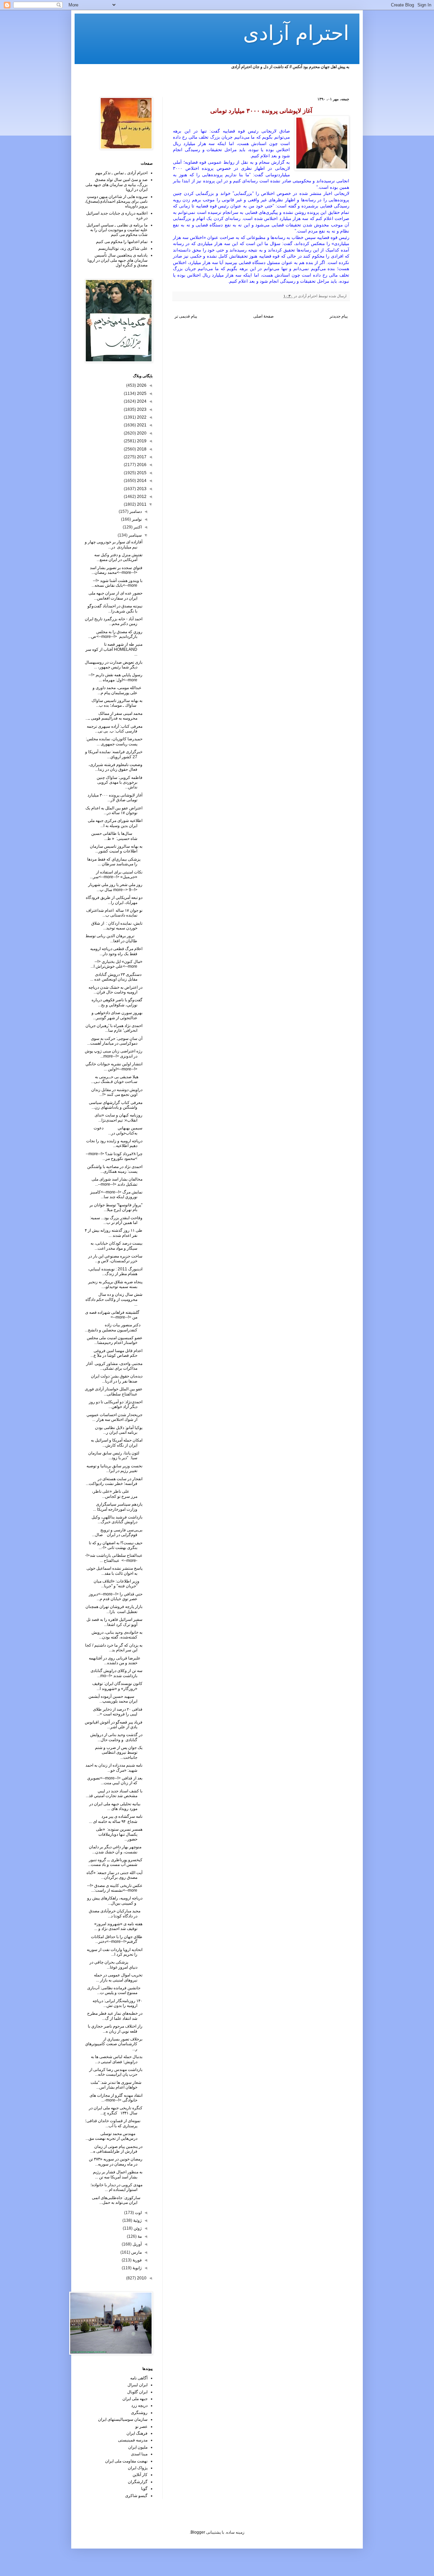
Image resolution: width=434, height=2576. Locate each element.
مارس (136, 2252)
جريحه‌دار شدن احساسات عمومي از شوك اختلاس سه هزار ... (114, 1417)
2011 (141, 504)
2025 (141, 394)
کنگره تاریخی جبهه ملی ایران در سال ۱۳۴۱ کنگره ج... (116, 2110)
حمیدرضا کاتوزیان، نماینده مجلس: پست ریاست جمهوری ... (114, 741)
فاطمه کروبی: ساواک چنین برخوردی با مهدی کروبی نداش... (120, 782)
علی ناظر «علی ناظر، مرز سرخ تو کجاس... (117, 1494)
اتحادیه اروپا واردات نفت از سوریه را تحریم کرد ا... (115, 1952)
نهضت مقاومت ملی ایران (126, 2461)
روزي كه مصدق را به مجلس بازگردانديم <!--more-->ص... (115, 634)
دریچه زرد (139, 2406)
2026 (141, 385)
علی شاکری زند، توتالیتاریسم (123, 248)
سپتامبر (135, 535)
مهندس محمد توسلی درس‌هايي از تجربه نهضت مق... (114, 2136)
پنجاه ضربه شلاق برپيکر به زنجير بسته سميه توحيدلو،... (115, 1284)
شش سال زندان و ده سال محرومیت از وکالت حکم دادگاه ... (114, 1299)
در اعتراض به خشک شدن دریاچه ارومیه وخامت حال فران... (115, 990)
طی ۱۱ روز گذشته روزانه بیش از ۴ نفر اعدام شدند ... (114, 1233)
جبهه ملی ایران (135, 2399)
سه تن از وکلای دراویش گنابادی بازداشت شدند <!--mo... (116, 1673)
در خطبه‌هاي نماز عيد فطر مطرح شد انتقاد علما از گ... (115, 2016)
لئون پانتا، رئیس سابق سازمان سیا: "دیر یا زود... (115, 1455)
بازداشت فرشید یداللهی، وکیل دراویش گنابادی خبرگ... (117, 1520)
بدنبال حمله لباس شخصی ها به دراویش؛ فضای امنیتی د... (117, 2059)
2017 (141, 457)
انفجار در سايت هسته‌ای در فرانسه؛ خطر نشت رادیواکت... (114, 1481)
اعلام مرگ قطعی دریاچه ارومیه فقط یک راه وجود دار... (116, 951)
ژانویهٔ (137, 2268)
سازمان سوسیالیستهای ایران (123, 2419)
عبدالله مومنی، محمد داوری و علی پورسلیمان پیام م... (117, 690)
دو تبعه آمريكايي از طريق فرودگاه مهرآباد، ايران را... (114, 900)
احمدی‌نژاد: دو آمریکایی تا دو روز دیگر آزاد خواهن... (116, 1404)
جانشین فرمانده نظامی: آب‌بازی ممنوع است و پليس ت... (115, 1990)
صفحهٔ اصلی (263, 316)
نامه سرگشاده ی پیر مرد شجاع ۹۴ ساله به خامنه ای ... (116, 1819)
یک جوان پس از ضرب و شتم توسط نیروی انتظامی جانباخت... (119, 1753)
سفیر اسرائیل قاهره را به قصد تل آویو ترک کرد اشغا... (114, 1622)
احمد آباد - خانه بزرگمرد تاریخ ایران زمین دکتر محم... (114, 621)
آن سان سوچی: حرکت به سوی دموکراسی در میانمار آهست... (115, 1041)
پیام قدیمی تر (186, 316)
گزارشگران (138, 2482)
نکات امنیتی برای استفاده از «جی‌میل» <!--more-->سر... (116, 874)
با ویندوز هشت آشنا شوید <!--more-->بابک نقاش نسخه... (117, 583)
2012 (141, 497)
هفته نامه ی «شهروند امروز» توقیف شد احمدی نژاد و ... (118, 1926)
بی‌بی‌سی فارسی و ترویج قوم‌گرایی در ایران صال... (117, 1532)
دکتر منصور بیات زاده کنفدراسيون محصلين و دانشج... (114, 1327)
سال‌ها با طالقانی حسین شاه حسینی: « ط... (117, 836)
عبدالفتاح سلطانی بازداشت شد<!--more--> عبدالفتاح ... (114, 1558)
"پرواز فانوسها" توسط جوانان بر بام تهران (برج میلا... (116, 1207)
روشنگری (139, 2413)
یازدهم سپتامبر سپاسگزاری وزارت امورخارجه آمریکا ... (118, 1507)
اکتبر (137, 527)
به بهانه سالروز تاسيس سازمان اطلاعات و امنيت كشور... (116, 849)
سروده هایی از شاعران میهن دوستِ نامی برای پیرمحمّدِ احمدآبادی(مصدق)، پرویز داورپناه (116, 202)
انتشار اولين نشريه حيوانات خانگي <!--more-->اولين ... (114, 1066)
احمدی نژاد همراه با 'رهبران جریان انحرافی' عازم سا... (114, 1028)
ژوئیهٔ (137, 2220)
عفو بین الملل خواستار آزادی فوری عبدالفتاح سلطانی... (114, 1391)
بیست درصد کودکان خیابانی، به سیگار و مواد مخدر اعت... (116, 1246)
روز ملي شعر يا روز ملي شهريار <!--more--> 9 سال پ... (115, 887)
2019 (141, 441)
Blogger (198, 2532)
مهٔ (139, 2236)
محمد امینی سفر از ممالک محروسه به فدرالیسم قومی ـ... (114, 716)
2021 (141, 425)
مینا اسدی (139, 2454)
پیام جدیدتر (339, 316)
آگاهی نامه (139, 2378)
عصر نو (141, 2427)
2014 (141, 481)
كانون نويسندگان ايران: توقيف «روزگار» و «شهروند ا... (117, 1686)
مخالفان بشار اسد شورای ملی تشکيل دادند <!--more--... (117, 1182)
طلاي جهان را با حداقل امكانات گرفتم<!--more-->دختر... (117, 1939)
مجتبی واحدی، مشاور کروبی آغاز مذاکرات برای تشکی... (114, 1366)
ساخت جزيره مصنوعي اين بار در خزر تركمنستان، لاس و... (115, 1259)
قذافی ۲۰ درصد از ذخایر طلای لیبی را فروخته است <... (118, 1712)
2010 (141, 2278)
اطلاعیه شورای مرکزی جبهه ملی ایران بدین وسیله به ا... (115, 823)
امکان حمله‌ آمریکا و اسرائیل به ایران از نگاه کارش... (117, 1443)
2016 (141, 465)
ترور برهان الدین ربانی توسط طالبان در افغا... (114, 938)
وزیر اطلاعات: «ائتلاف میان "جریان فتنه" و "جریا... (118, 1584)
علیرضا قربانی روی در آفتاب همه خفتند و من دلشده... (116, 1661)
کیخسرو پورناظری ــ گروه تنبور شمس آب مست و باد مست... (115, 1862)
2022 (141, 417)
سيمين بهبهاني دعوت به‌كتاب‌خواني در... (118, 1130)
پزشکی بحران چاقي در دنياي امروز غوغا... (116, 1965)
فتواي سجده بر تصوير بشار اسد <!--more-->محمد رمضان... (116, 570)
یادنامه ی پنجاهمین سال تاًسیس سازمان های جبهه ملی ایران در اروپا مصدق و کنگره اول (117, 260)
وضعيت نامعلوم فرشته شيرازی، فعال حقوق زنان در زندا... (115, 767)
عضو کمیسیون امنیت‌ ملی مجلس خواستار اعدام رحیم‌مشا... (115, 1340)
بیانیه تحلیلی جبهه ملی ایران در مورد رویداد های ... (116, 1806)
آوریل (137, 2244)
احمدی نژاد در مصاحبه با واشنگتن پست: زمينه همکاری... (115, 1169)
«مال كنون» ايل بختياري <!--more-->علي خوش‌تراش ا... (116, 964)
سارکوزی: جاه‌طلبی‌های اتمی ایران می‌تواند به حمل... (117, 2200)
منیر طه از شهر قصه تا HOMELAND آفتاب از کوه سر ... (114, 649)
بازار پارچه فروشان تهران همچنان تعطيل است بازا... (114, 1609)
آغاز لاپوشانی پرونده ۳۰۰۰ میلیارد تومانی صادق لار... (115, 798)
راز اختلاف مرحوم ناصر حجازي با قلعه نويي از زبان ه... (115, 2029)
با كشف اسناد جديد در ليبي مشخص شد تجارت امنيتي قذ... (114, 1793)
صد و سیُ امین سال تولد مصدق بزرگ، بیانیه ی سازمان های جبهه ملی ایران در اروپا (116, 185)
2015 (141, 473)
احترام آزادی (296, 33)
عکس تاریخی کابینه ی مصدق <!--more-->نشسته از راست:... (115, 1888)
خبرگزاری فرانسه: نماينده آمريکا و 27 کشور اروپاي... (114, 754)
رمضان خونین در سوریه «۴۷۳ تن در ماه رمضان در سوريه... (116, 2161)
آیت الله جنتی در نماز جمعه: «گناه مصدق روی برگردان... (114, 1875)
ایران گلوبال (137, 2392)
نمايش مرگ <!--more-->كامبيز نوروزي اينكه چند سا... (116, 1194)
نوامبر (136, 519)
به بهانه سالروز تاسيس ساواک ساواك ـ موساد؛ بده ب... (117, 703)
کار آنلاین (140, 2475)
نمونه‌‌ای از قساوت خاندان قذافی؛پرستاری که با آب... (114, 2123)
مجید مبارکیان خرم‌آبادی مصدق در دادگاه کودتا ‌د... (116, 1913)
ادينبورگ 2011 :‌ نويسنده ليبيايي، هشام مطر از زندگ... (115, 1271)
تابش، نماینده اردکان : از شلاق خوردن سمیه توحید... (117, 926)
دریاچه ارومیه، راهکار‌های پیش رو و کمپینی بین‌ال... (115, 1900)
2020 (141, 433)
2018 (141, 449)
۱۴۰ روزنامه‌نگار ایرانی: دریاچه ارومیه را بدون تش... (117, 2003)
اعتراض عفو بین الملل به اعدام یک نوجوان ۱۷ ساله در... (114, 810)
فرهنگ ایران (137, 2433)
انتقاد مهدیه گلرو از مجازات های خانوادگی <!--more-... (116, 2098)
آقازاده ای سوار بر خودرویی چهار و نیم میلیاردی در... (114, 544)
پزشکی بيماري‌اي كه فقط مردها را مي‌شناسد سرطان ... (115, 862)
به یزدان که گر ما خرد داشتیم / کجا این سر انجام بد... (114, 1648)
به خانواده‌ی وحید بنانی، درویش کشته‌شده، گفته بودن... (117, 1635)
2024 (141, 401)
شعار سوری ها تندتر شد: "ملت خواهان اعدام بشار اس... (116, 2085)
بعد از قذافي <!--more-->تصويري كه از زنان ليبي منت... (115, 1780)
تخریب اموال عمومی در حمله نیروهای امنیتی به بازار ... (118, 1977)
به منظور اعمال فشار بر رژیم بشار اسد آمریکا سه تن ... (118, 2174)
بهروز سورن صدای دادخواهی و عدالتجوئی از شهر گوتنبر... (117, 1015)
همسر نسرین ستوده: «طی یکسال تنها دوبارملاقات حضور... (119, 1834)
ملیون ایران (138, 2447)
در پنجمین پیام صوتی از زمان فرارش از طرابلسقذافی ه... (116, 2149)
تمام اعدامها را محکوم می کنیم (122, 242)
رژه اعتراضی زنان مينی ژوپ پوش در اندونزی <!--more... (114, 1053)
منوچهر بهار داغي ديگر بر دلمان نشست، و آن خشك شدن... (116, 1849)
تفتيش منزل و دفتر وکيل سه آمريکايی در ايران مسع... (118, 557)
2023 (141, 409)
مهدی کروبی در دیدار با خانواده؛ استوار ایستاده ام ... (116, 2187)
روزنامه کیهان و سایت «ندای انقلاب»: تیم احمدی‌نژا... (119, 1118)
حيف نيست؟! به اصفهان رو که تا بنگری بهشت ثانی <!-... (116, 1545)
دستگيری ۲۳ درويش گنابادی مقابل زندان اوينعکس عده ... (116, 977)
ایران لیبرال (137, 2385)
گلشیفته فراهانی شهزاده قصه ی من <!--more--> (114, 1315)
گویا (144, 2489)
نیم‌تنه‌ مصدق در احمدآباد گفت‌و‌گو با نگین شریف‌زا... (115, 608)
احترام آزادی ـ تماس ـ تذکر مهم (121, 173)
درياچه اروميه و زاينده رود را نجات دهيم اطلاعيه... (114, 1143)
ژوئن (137, 2228)
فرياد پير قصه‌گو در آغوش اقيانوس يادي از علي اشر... (114, 1725)
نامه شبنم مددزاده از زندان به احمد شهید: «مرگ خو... (114, 1768)
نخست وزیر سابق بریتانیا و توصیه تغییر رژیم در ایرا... (114, 1468)
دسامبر (135, 511)
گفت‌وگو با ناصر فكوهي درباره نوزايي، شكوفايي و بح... (117, 1002)
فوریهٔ (137, 2260)
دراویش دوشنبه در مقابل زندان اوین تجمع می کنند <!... (117, 1092)
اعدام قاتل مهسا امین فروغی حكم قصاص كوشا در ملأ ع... (116, 1353)
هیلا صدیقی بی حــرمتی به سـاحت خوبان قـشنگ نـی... (117, 1079)
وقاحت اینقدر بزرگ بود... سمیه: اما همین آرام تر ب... (116, 1220)
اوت (138, 2213)
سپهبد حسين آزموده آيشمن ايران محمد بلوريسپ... (115, 1699)
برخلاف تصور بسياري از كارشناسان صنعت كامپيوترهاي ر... (114, 2044)
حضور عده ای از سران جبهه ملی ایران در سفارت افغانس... (115, 596)
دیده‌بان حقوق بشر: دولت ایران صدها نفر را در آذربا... (117, 1378)
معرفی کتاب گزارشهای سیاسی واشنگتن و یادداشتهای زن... (116, 1105)
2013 (141, 489)
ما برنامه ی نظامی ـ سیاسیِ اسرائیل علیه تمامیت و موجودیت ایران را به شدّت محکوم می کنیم (117, 230)
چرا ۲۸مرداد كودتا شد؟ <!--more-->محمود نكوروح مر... (114, 1156)
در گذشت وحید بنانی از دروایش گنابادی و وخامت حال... (116, 1737)
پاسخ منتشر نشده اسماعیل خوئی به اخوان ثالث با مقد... (114, 1571)
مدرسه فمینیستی (133, 2440)
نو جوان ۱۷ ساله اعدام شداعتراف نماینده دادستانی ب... (114, 913)
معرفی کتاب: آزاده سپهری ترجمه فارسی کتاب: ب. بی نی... (115, 729)
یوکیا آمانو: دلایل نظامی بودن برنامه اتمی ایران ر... (119, 1430)
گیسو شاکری (136, 2496)
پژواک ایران (138, 2468)
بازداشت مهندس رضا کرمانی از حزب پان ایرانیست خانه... (116, 2072)
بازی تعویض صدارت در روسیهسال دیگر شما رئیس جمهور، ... (114, 665)
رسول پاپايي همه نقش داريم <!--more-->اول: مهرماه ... (115, 677)
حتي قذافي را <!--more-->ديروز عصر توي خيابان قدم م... (116, 1596)
